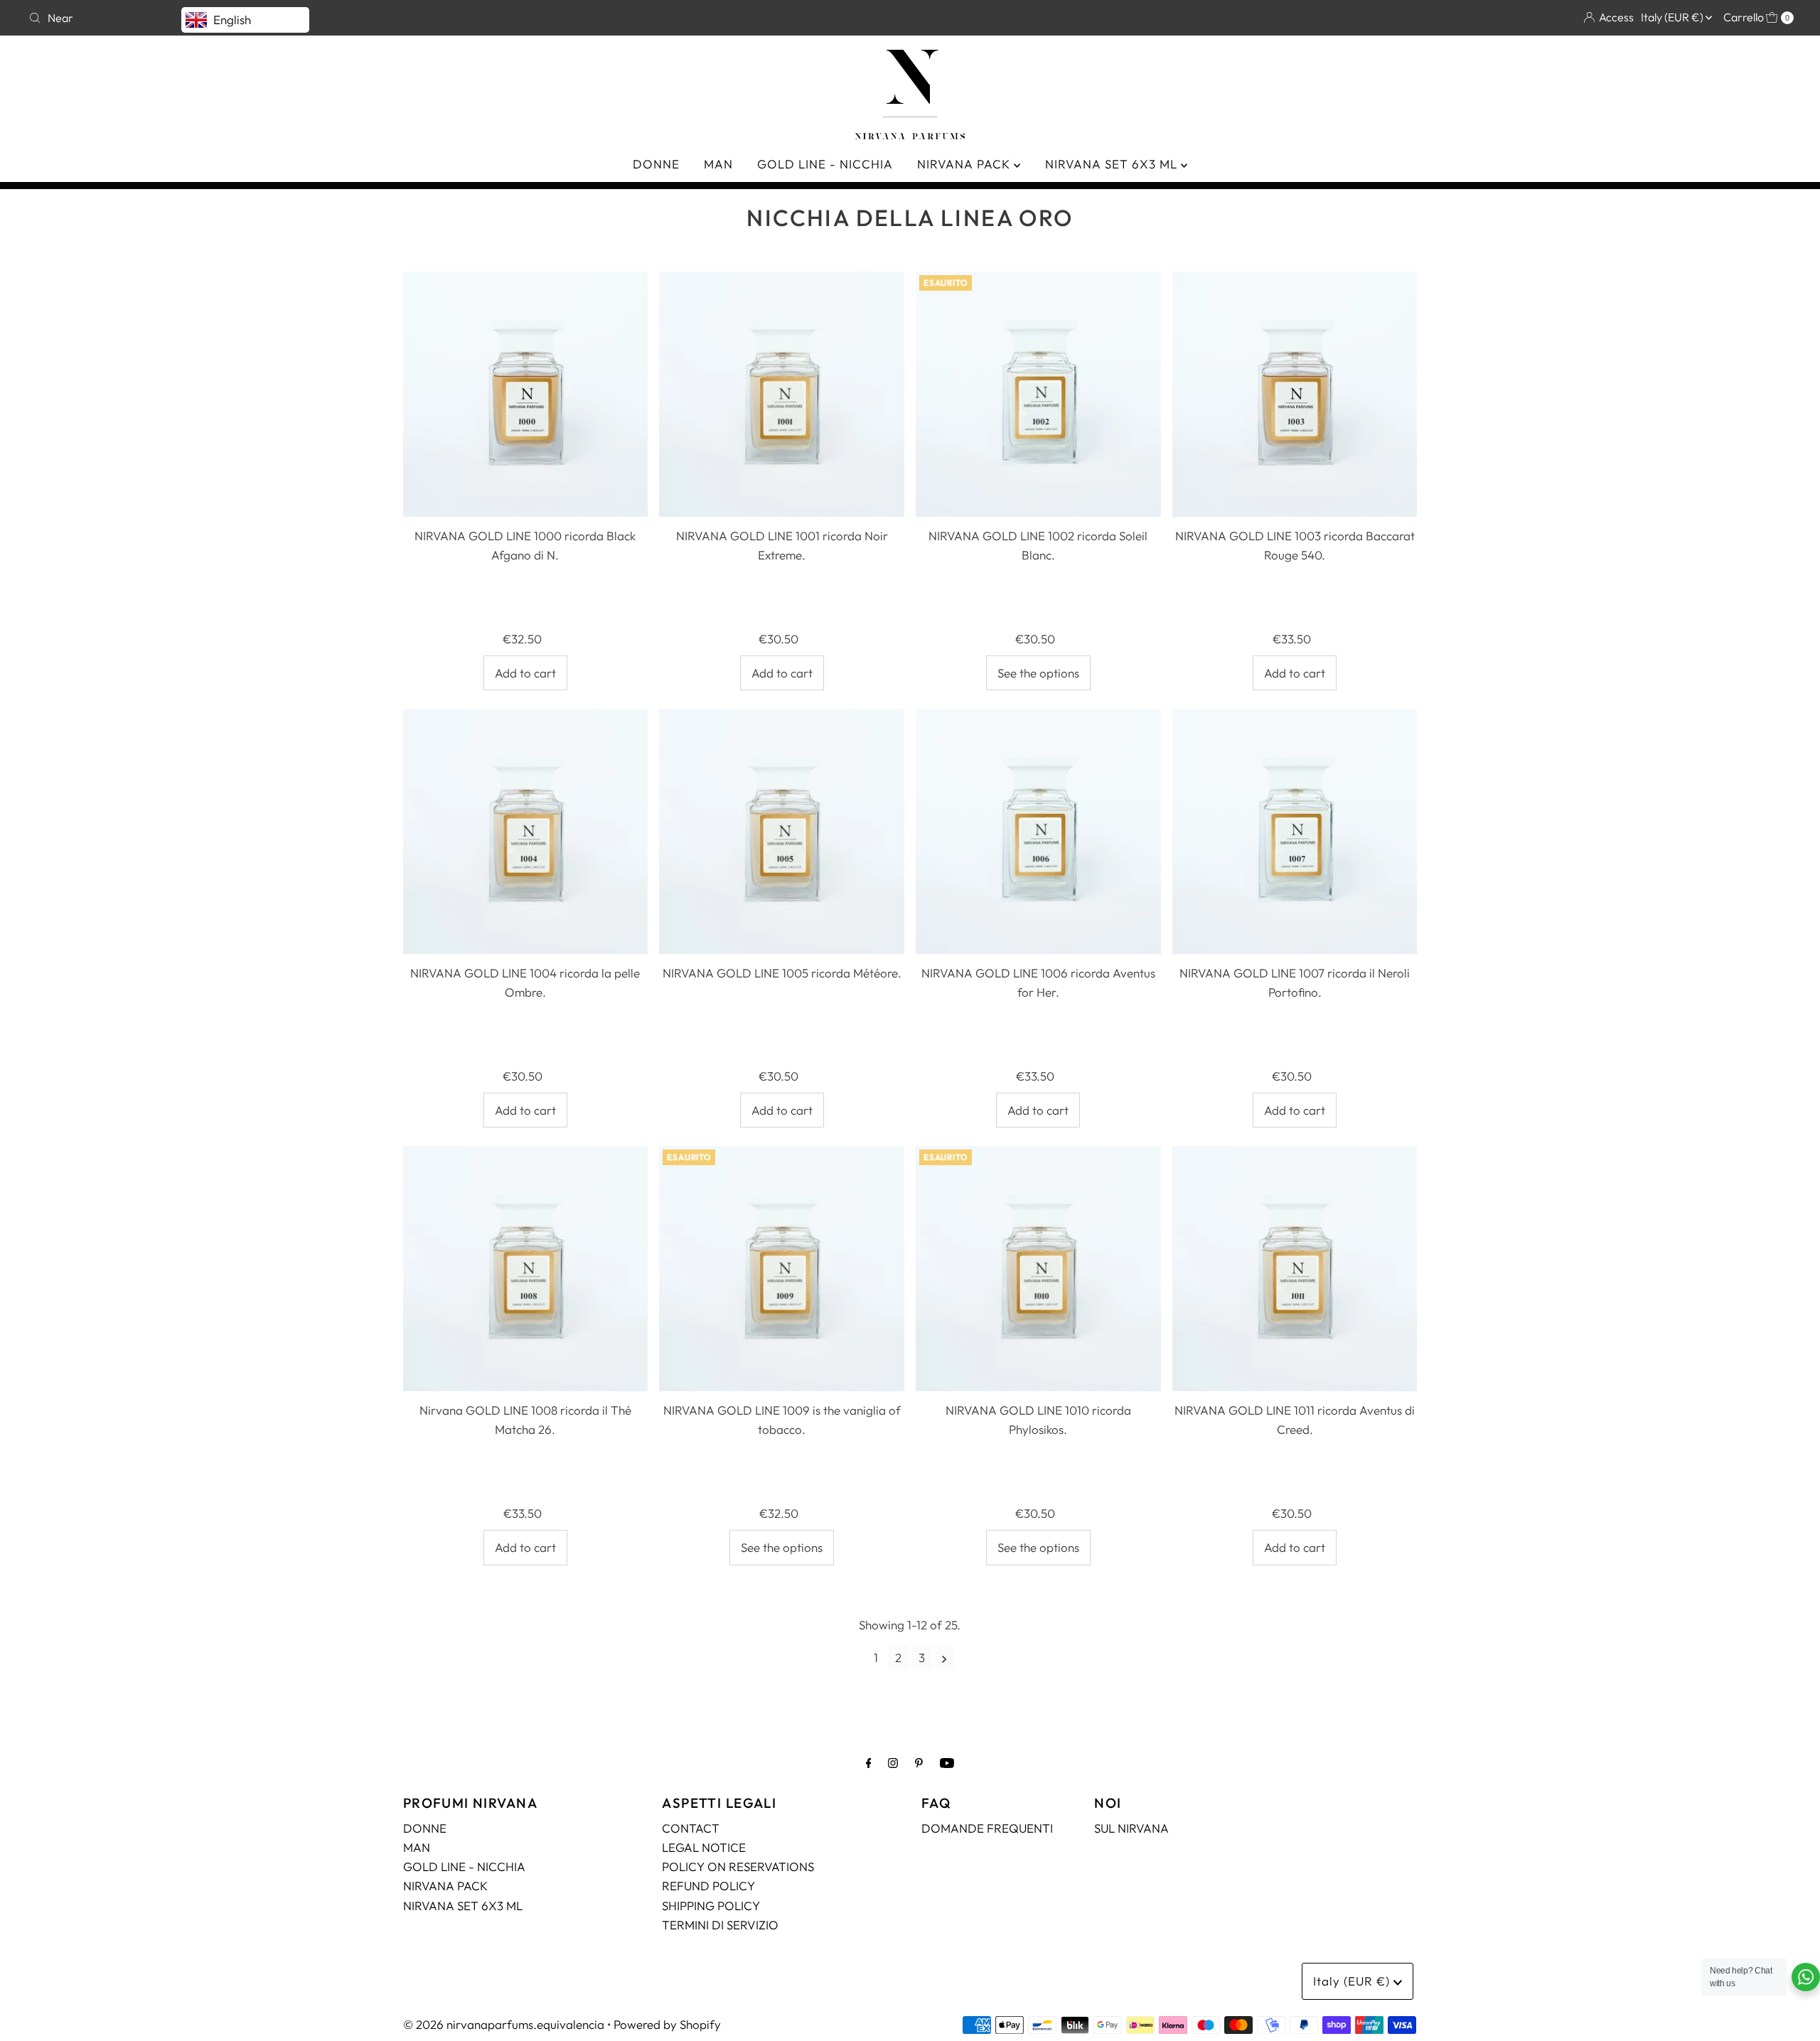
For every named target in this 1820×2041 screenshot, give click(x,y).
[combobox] (464, 18)
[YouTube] (947, 1763)
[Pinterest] (919, 1763)
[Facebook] (869, 1763)
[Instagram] (893, 1763)
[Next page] (944, 1658)
